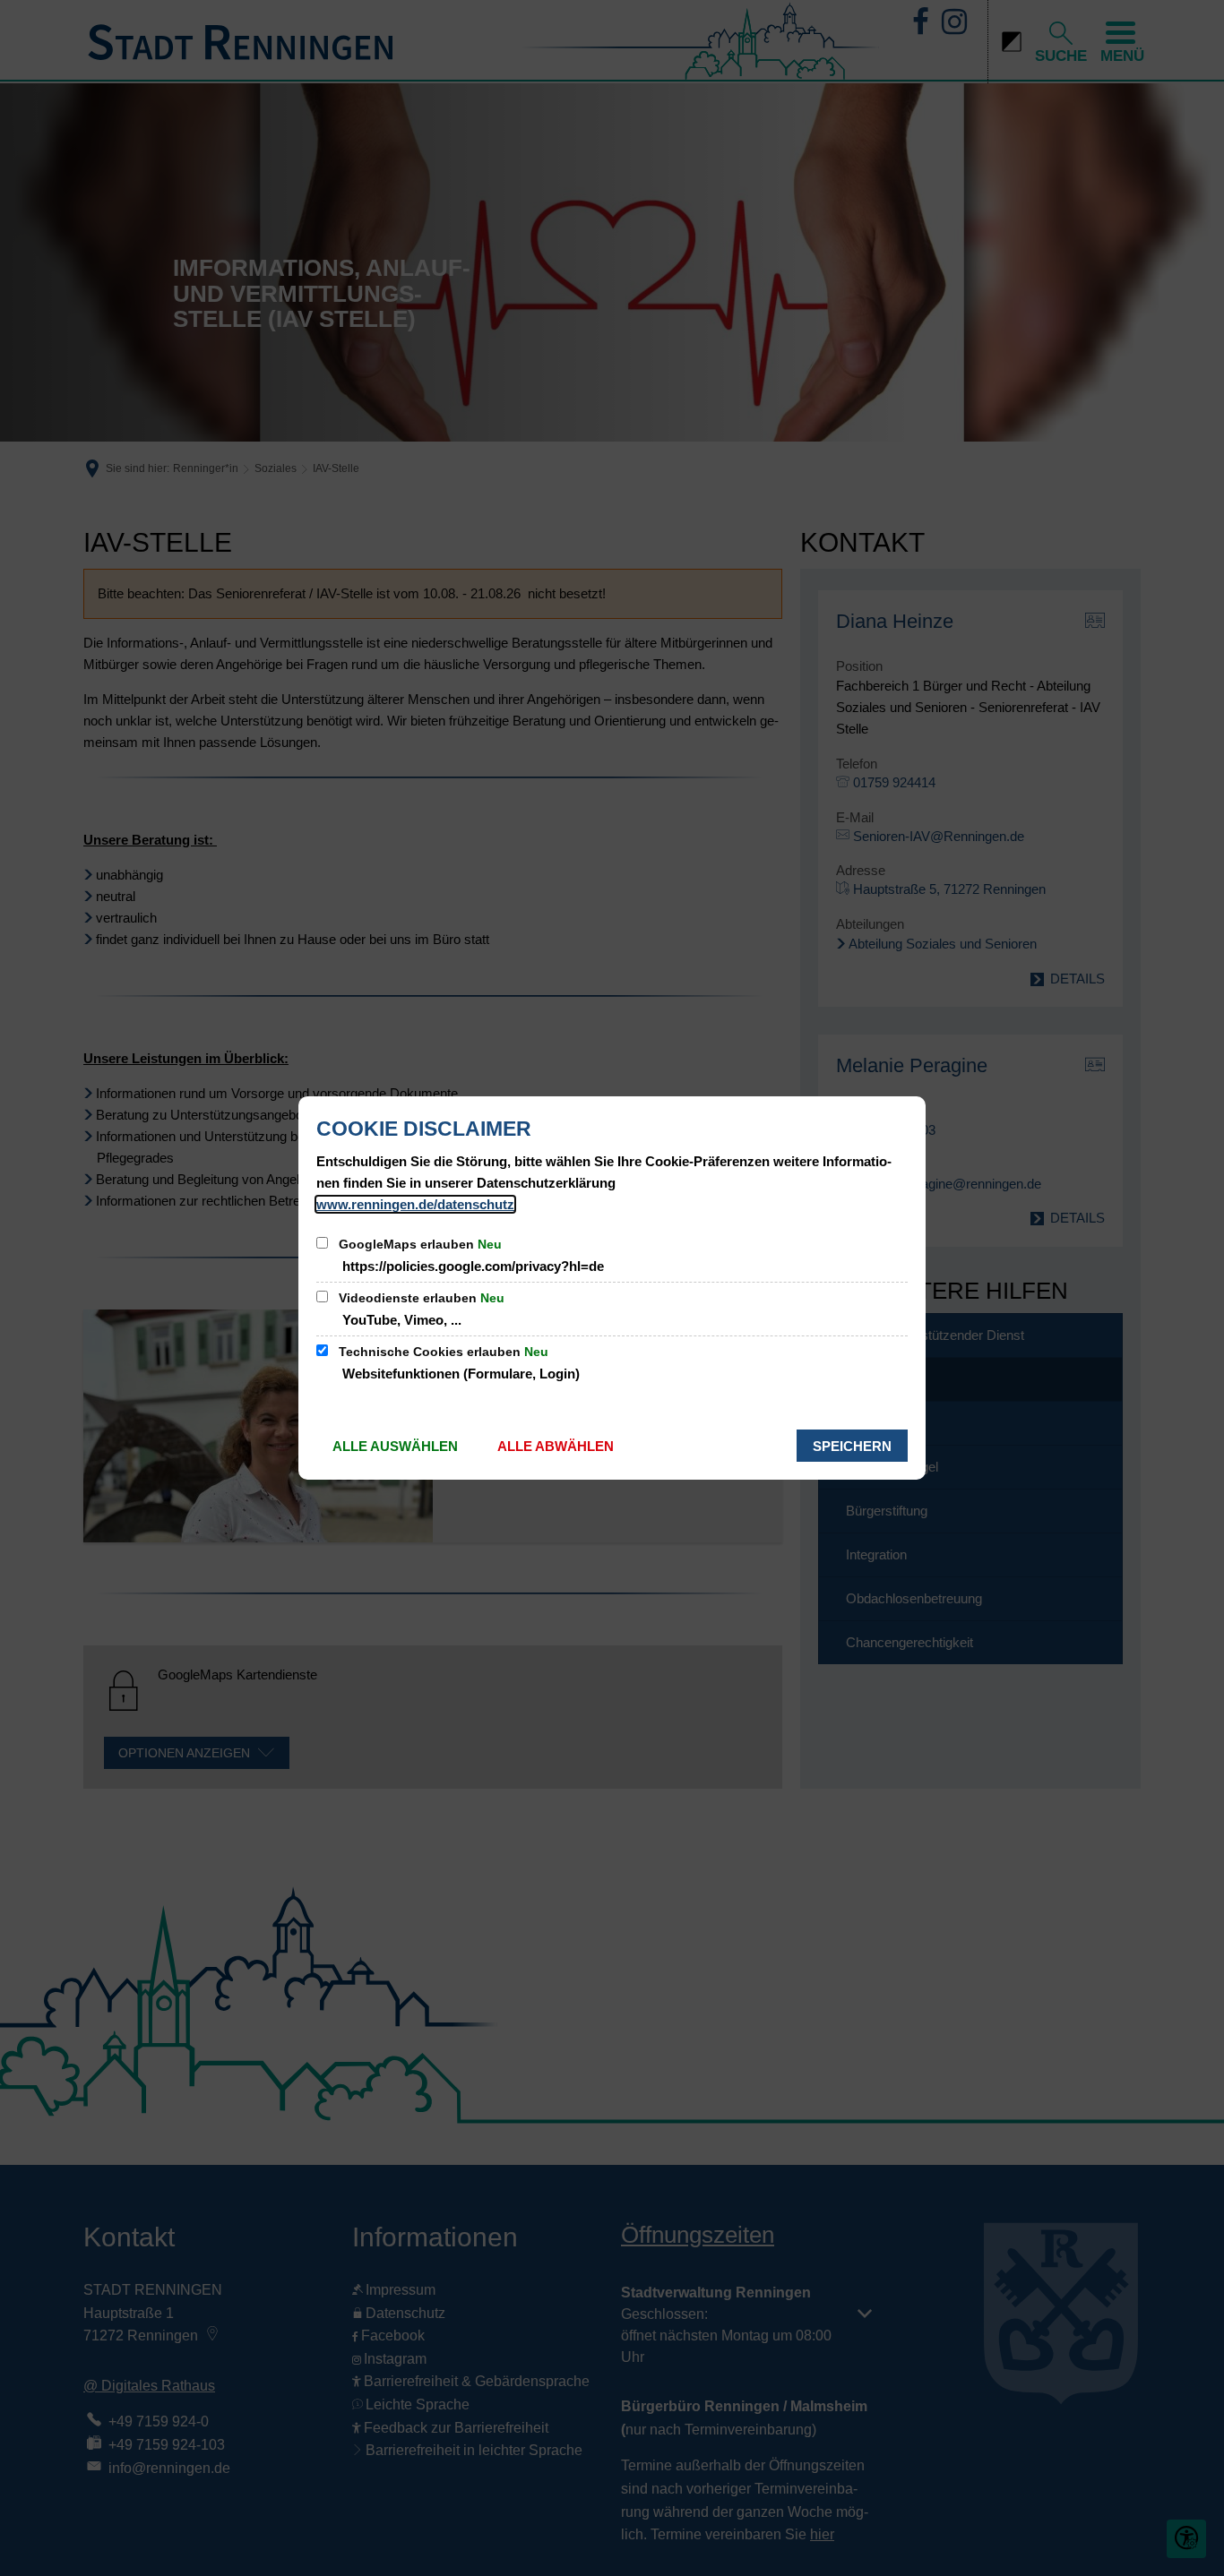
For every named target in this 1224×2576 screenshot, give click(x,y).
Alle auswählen (395, 1446)
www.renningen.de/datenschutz (415, 1204)
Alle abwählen (556, 1446)
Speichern (852, 1446)
